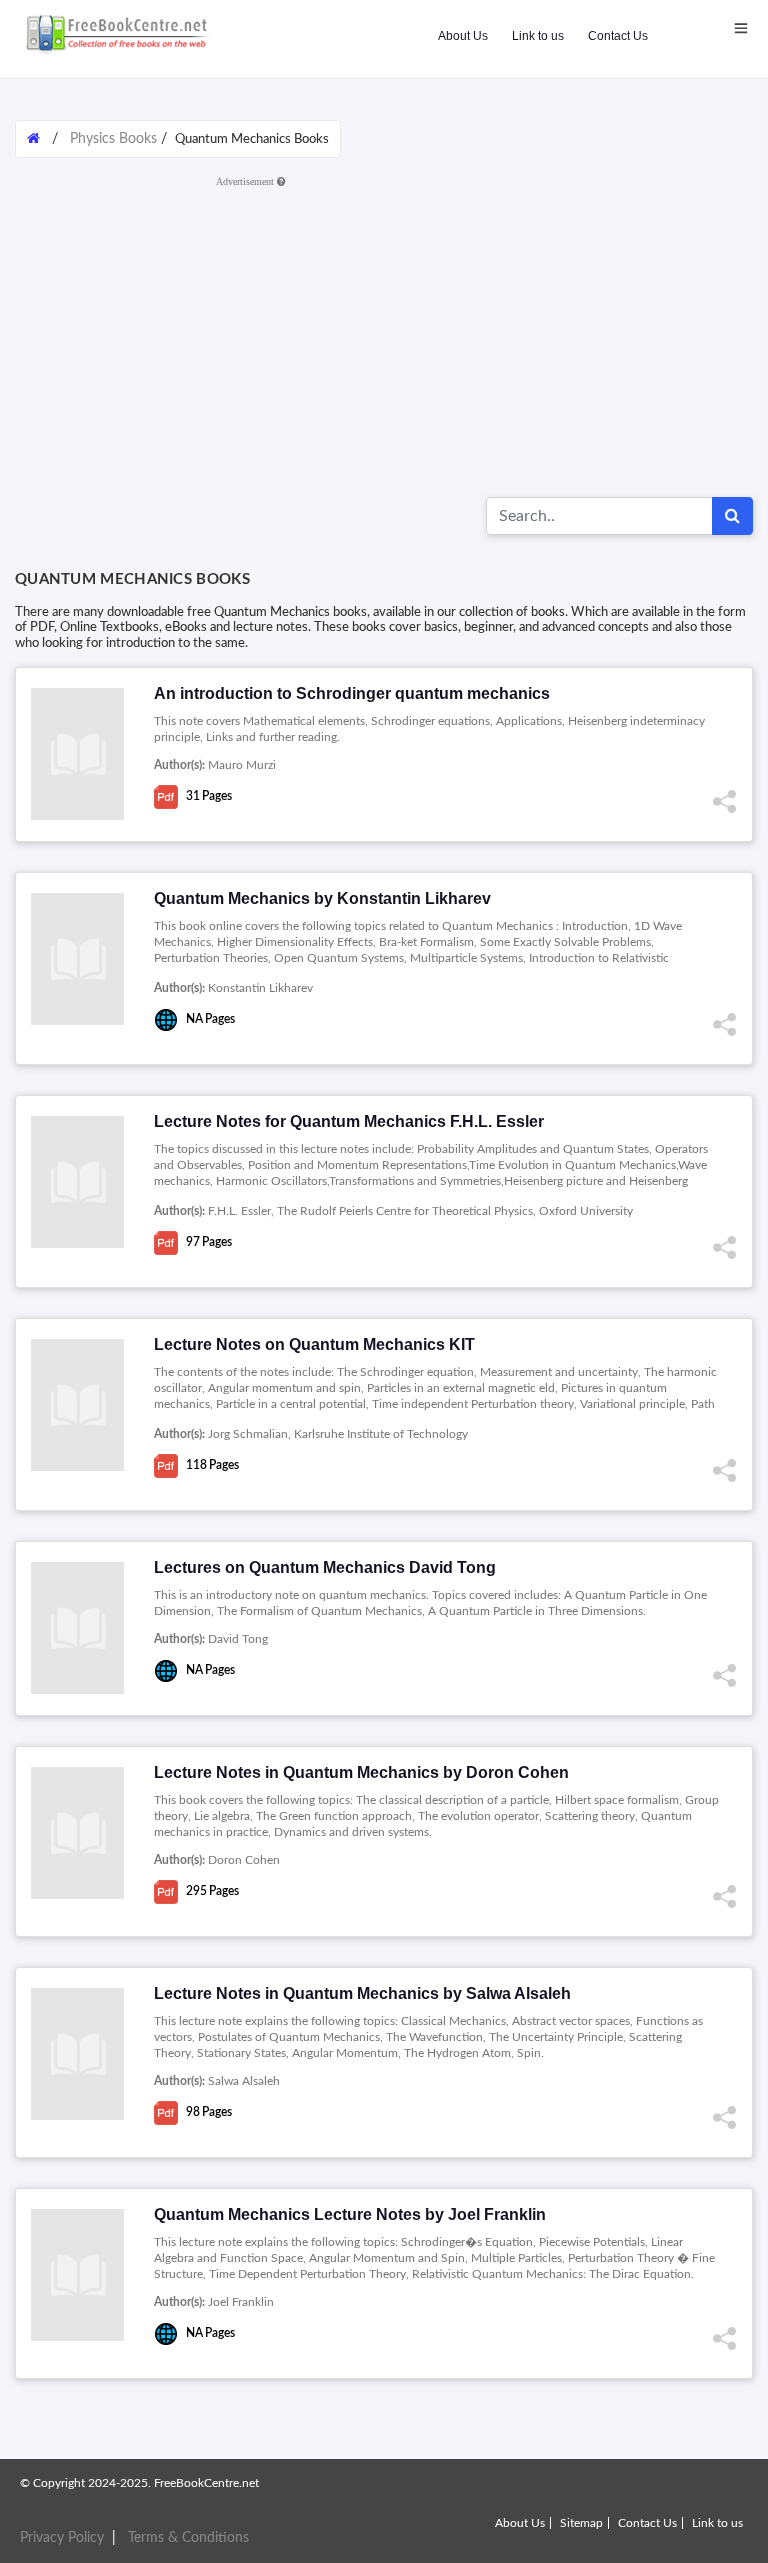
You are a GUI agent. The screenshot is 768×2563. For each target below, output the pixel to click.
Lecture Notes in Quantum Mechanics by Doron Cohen (361, 1772)
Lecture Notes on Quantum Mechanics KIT (314, 1344)
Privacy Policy (62, 2538)
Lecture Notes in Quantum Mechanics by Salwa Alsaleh (362, 1993)
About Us (463, 36)
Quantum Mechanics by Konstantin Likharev (322, 898)
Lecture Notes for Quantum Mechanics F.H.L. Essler (349, 1121)
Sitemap (581, 2523)
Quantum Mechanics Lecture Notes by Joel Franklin (350, 2214)
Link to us (538, 36)
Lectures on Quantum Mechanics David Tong (325, 1567)
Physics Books (113, 139)
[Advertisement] (384, 335)
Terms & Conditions (188, 2538)
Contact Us (618, 36)
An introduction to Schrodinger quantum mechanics (352, 693)
